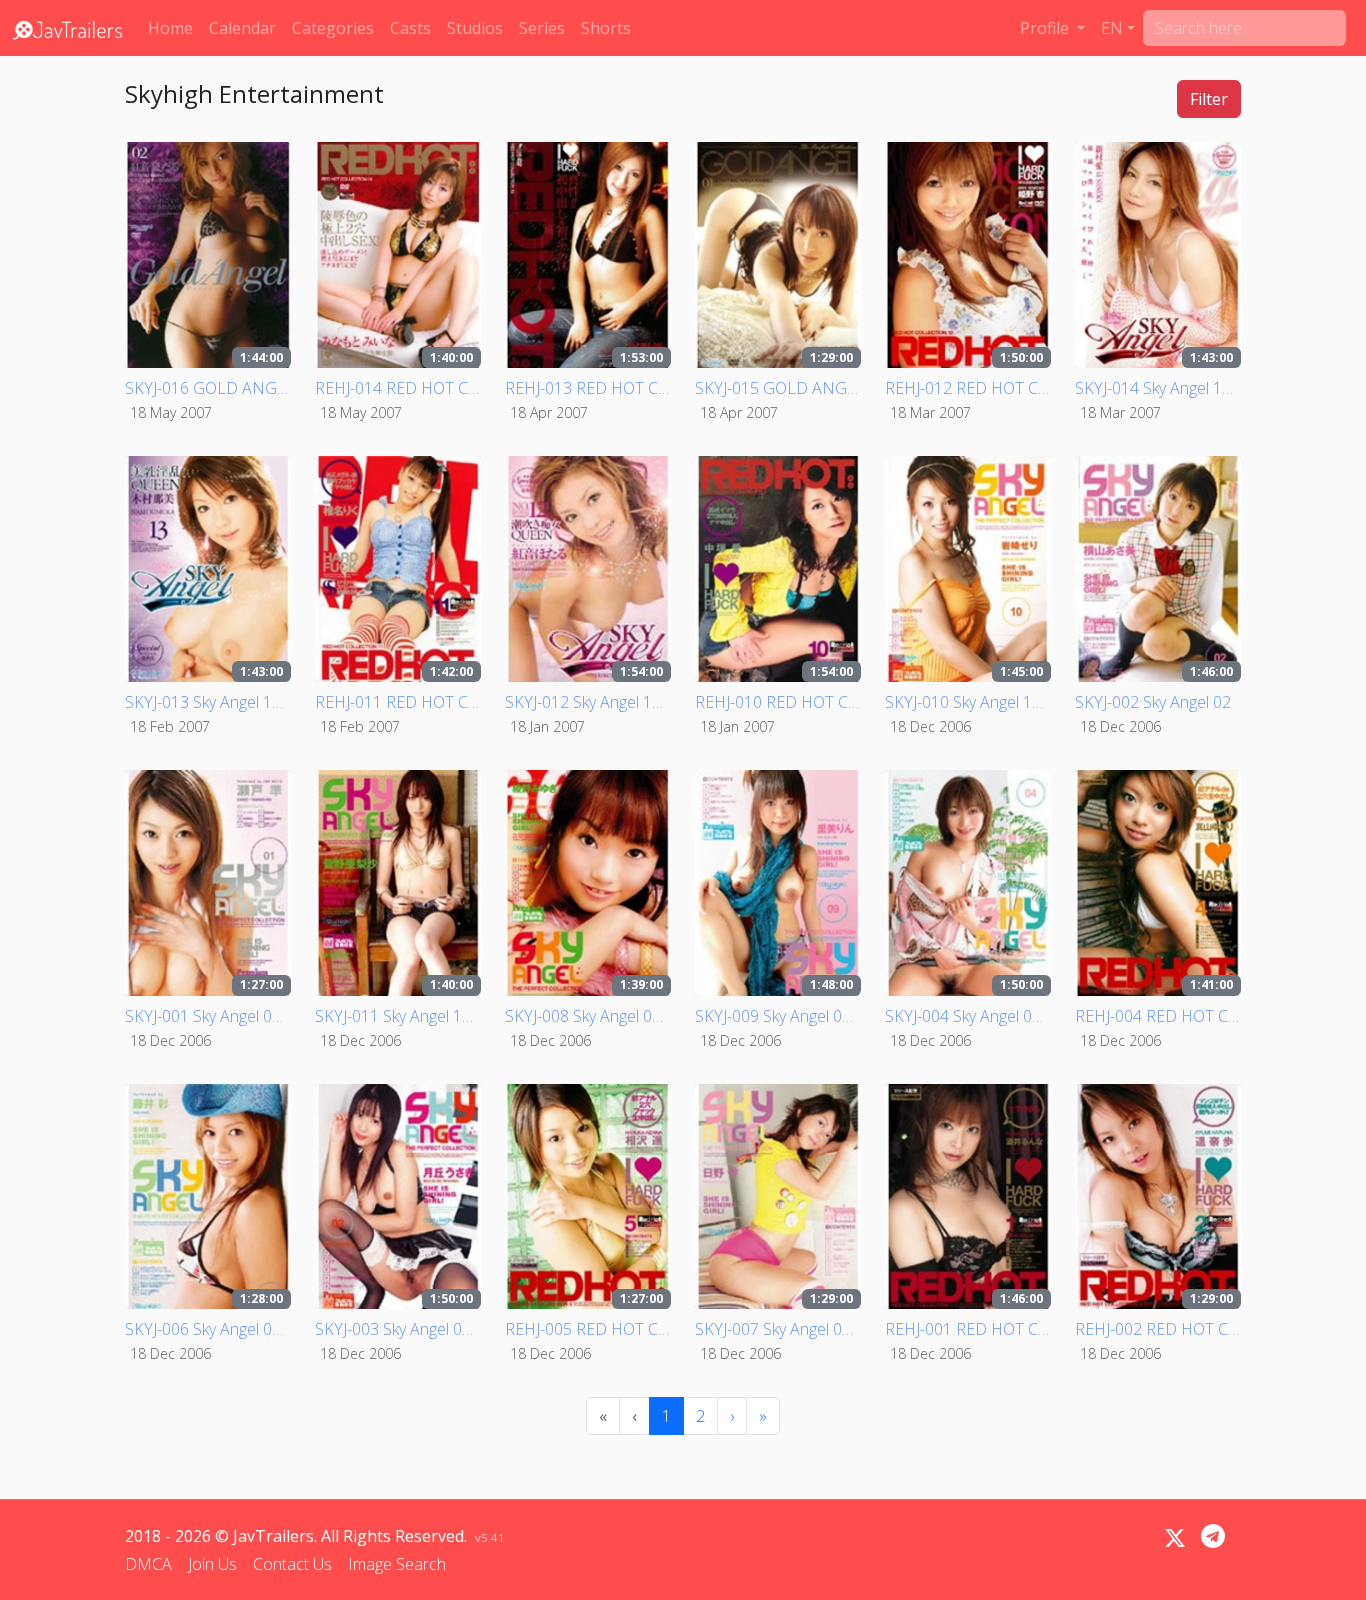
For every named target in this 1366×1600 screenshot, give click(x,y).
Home (170, 28)
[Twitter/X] (1175, 1538)
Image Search (397, 1564)
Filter (1209, 99)
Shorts (606, 28)
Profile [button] (1046, 28)
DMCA (148, 1564)
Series (542, 28)
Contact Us (292, 1564)
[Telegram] (1213, 1536)
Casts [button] (410, 28)
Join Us (212, 1564)
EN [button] (1112, 28)
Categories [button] (333, 28)
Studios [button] (475, 28)
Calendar (242, 28)
